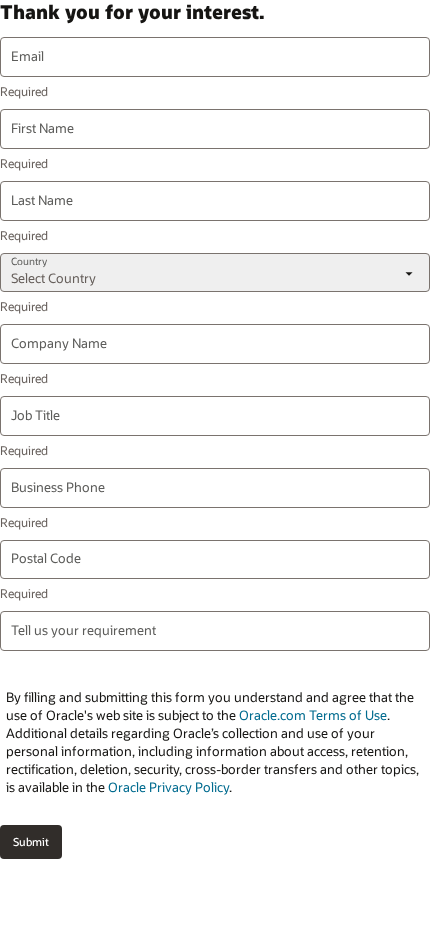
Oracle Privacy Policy (168, 787)
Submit (31, 841)
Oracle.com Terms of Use (313, 715)
